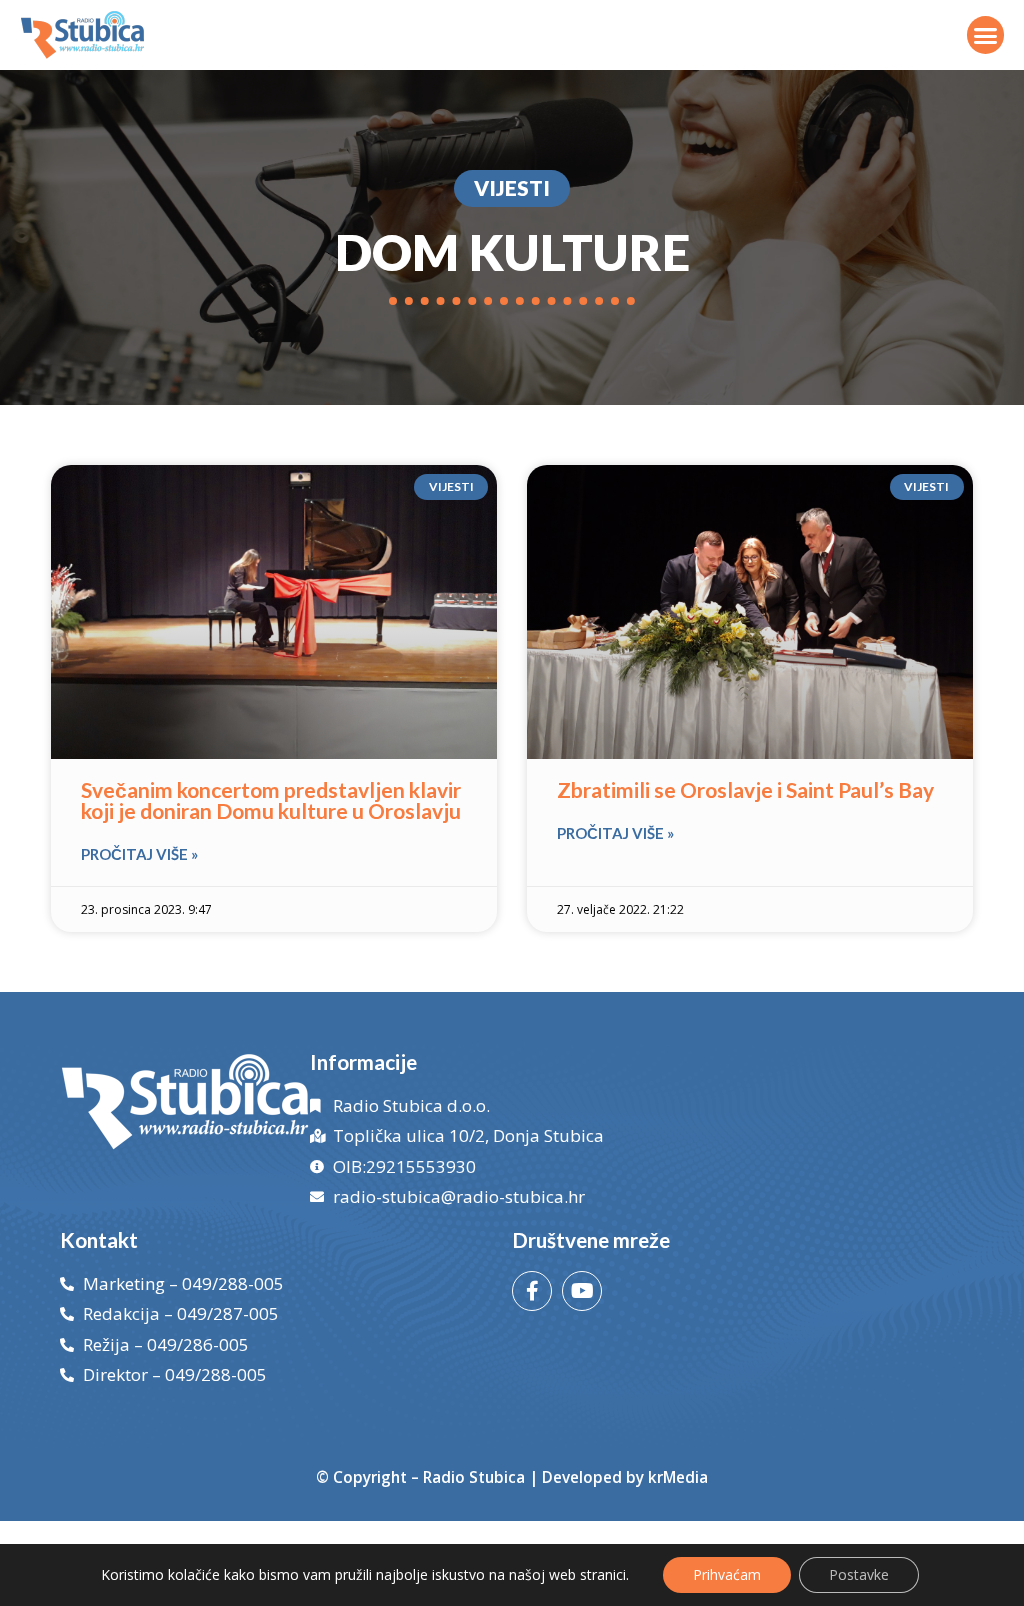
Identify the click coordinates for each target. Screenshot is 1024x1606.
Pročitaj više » (139, 854)
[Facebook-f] (532, 1291)
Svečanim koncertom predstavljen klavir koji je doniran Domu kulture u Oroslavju (271, 800)
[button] (986, 35)
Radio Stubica (474, 1477)
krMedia (678, 1477)
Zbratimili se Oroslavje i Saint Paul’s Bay (745, 789)
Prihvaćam (727, 1574)
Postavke (859, 1574)
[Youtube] (582, 1291)
